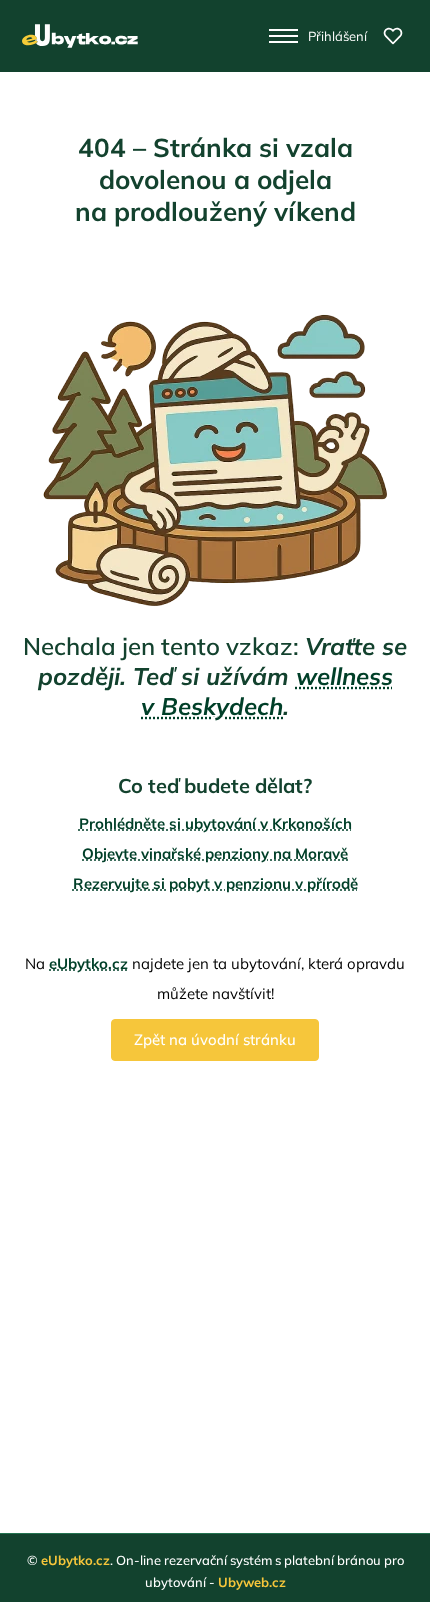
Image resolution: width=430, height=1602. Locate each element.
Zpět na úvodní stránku (215, 1039)
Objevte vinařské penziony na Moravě (215, 853)
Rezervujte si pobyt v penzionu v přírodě (215, 883)
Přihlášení (337, 36)
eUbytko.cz (88, 963)
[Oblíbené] (393, 36)
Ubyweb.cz (252, 1582)
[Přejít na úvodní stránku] (80, 36)
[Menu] (283, 36)
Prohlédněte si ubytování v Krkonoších (215, 823)
